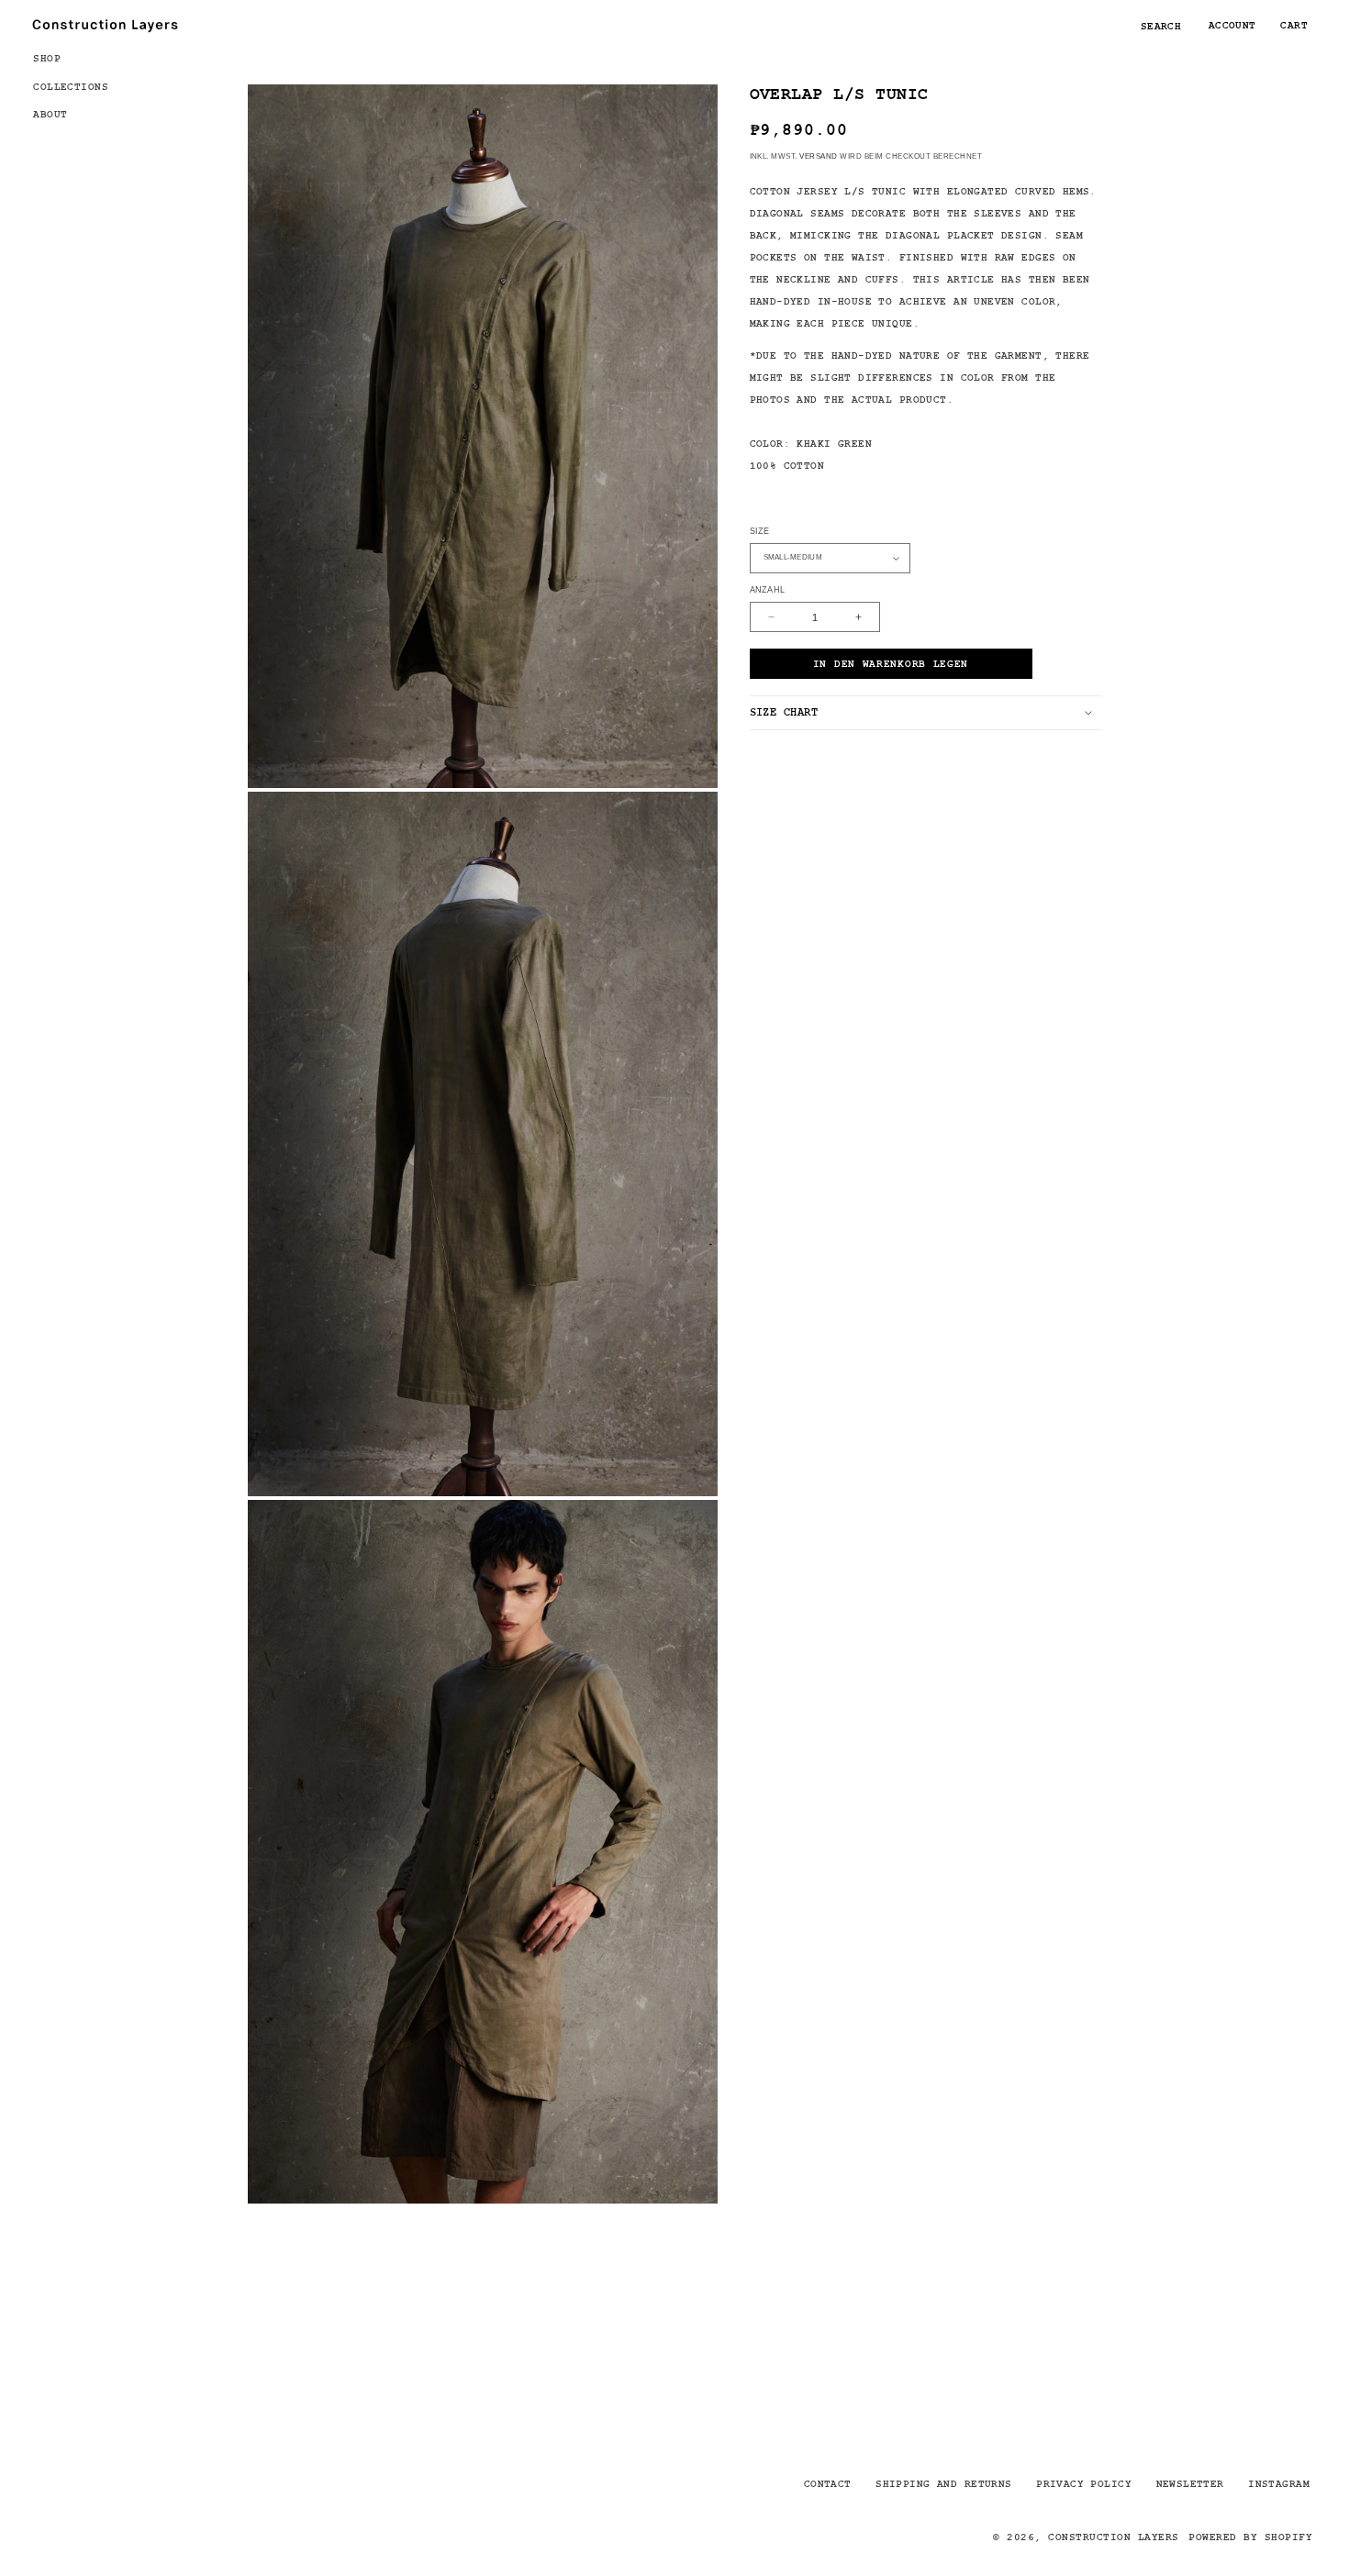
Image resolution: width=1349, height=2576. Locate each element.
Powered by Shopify (1250, 2537)
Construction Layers (1113, 2537)
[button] (79, 57)
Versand (818, 155)
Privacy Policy (1084, 2483)
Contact (828, 2483)
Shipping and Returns (943, 2483)
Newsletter (1190, 2483)
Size (760, 530)
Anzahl (768, 590)
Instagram (1279, 2483)
